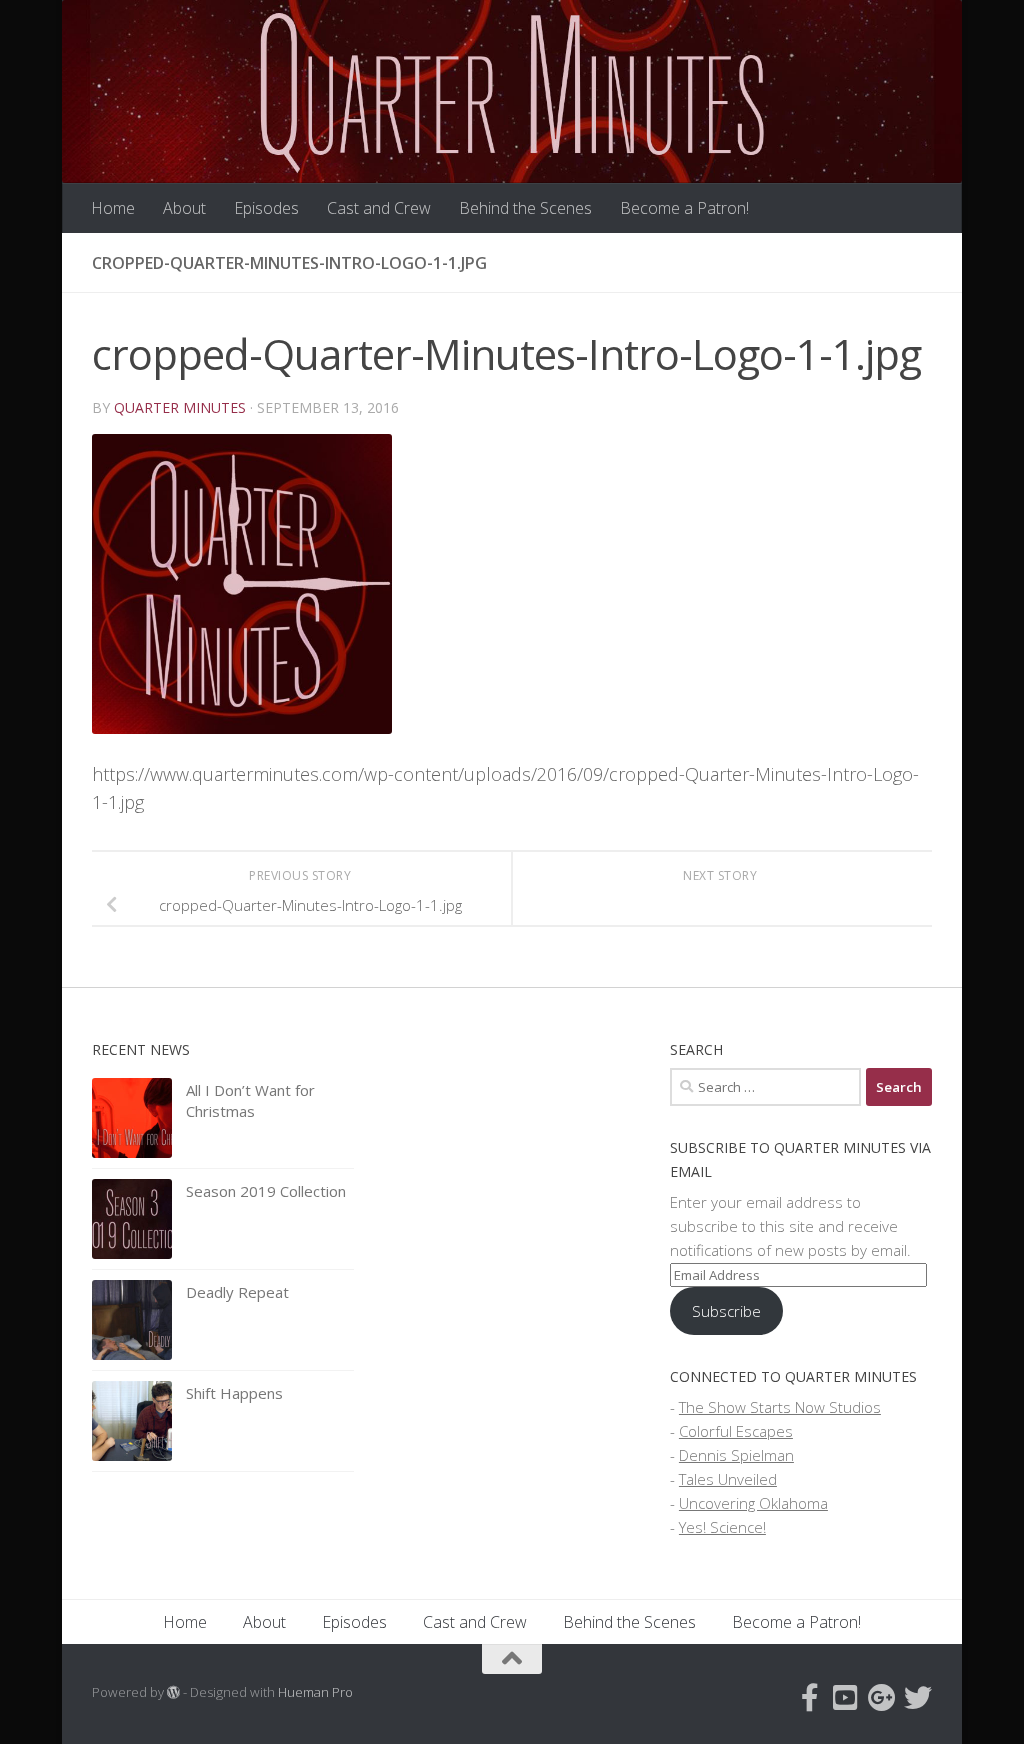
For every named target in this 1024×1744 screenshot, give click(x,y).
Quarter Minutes (180, 407)
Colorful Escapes (736, 1431)
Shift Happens (234, 1393)
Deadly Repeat (237, 1292)
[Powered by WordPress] (173, 1692)
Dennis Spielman (736, 1455)
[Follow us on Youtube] (846, 1698)
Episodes (266, 208)
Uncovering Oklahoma (753, 1503)
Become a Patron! (684, 208)
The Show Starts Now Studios (780, 1407)
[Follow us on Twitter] (918, 1698)
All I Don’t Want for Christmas (250, 1100)
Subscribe (726, 1311)
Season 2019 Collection (266, 1191)
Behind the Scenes (525, 208)
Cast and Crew (379, 208)
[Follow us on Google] (882, 1698)
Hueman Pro (315, 1692)
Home (113, 208)
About (184, 208)
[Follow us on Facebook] (810, 1698)
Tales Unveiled (728, 1479)
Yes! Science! (722, 1527)
